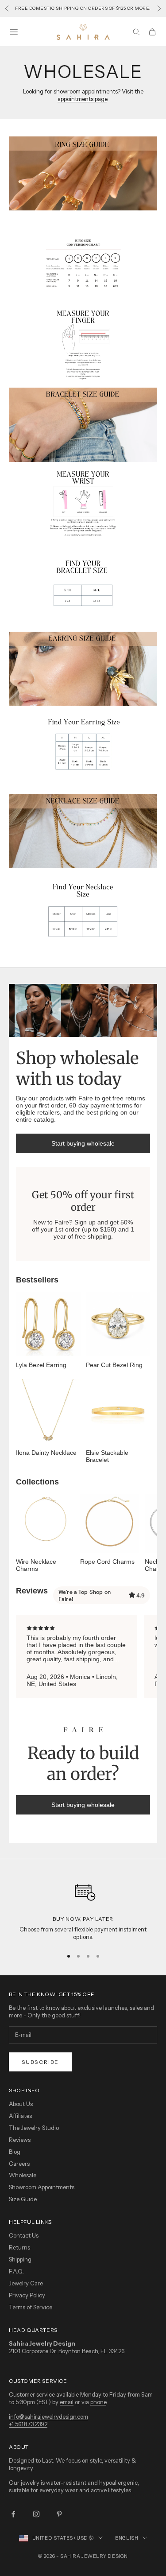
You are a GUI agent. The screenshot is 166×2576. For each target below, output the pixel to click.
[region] (83, 1909)
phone (98, 2402)
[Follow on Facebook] (13, 2514)
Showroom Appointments (42, 2187)
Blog (15, 2152)
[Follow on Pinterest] (59, 2514)
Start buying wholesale (83, 1143)
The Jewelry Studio (34, 2128)
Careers (19, 2164)
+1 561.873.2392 (28, 2424)
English (127, 2538)
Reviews (20, 2140)
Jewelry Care (26, 2283)
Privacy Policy (27, 2295)
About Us (21, 2104)
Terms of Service (31, 2307)
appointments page (82, 99)
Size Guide (23, 2199)
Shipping (20, 2259)
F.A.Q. (16, 2271)
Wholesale (23, 2175)
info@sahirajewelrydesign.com (48, 2417)
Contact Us (24, 2235)
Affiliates (20, 2116)
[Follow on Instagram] (36, 2514)
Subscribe (40, 2062)
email (67, 2402)
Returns (19, 2247)
